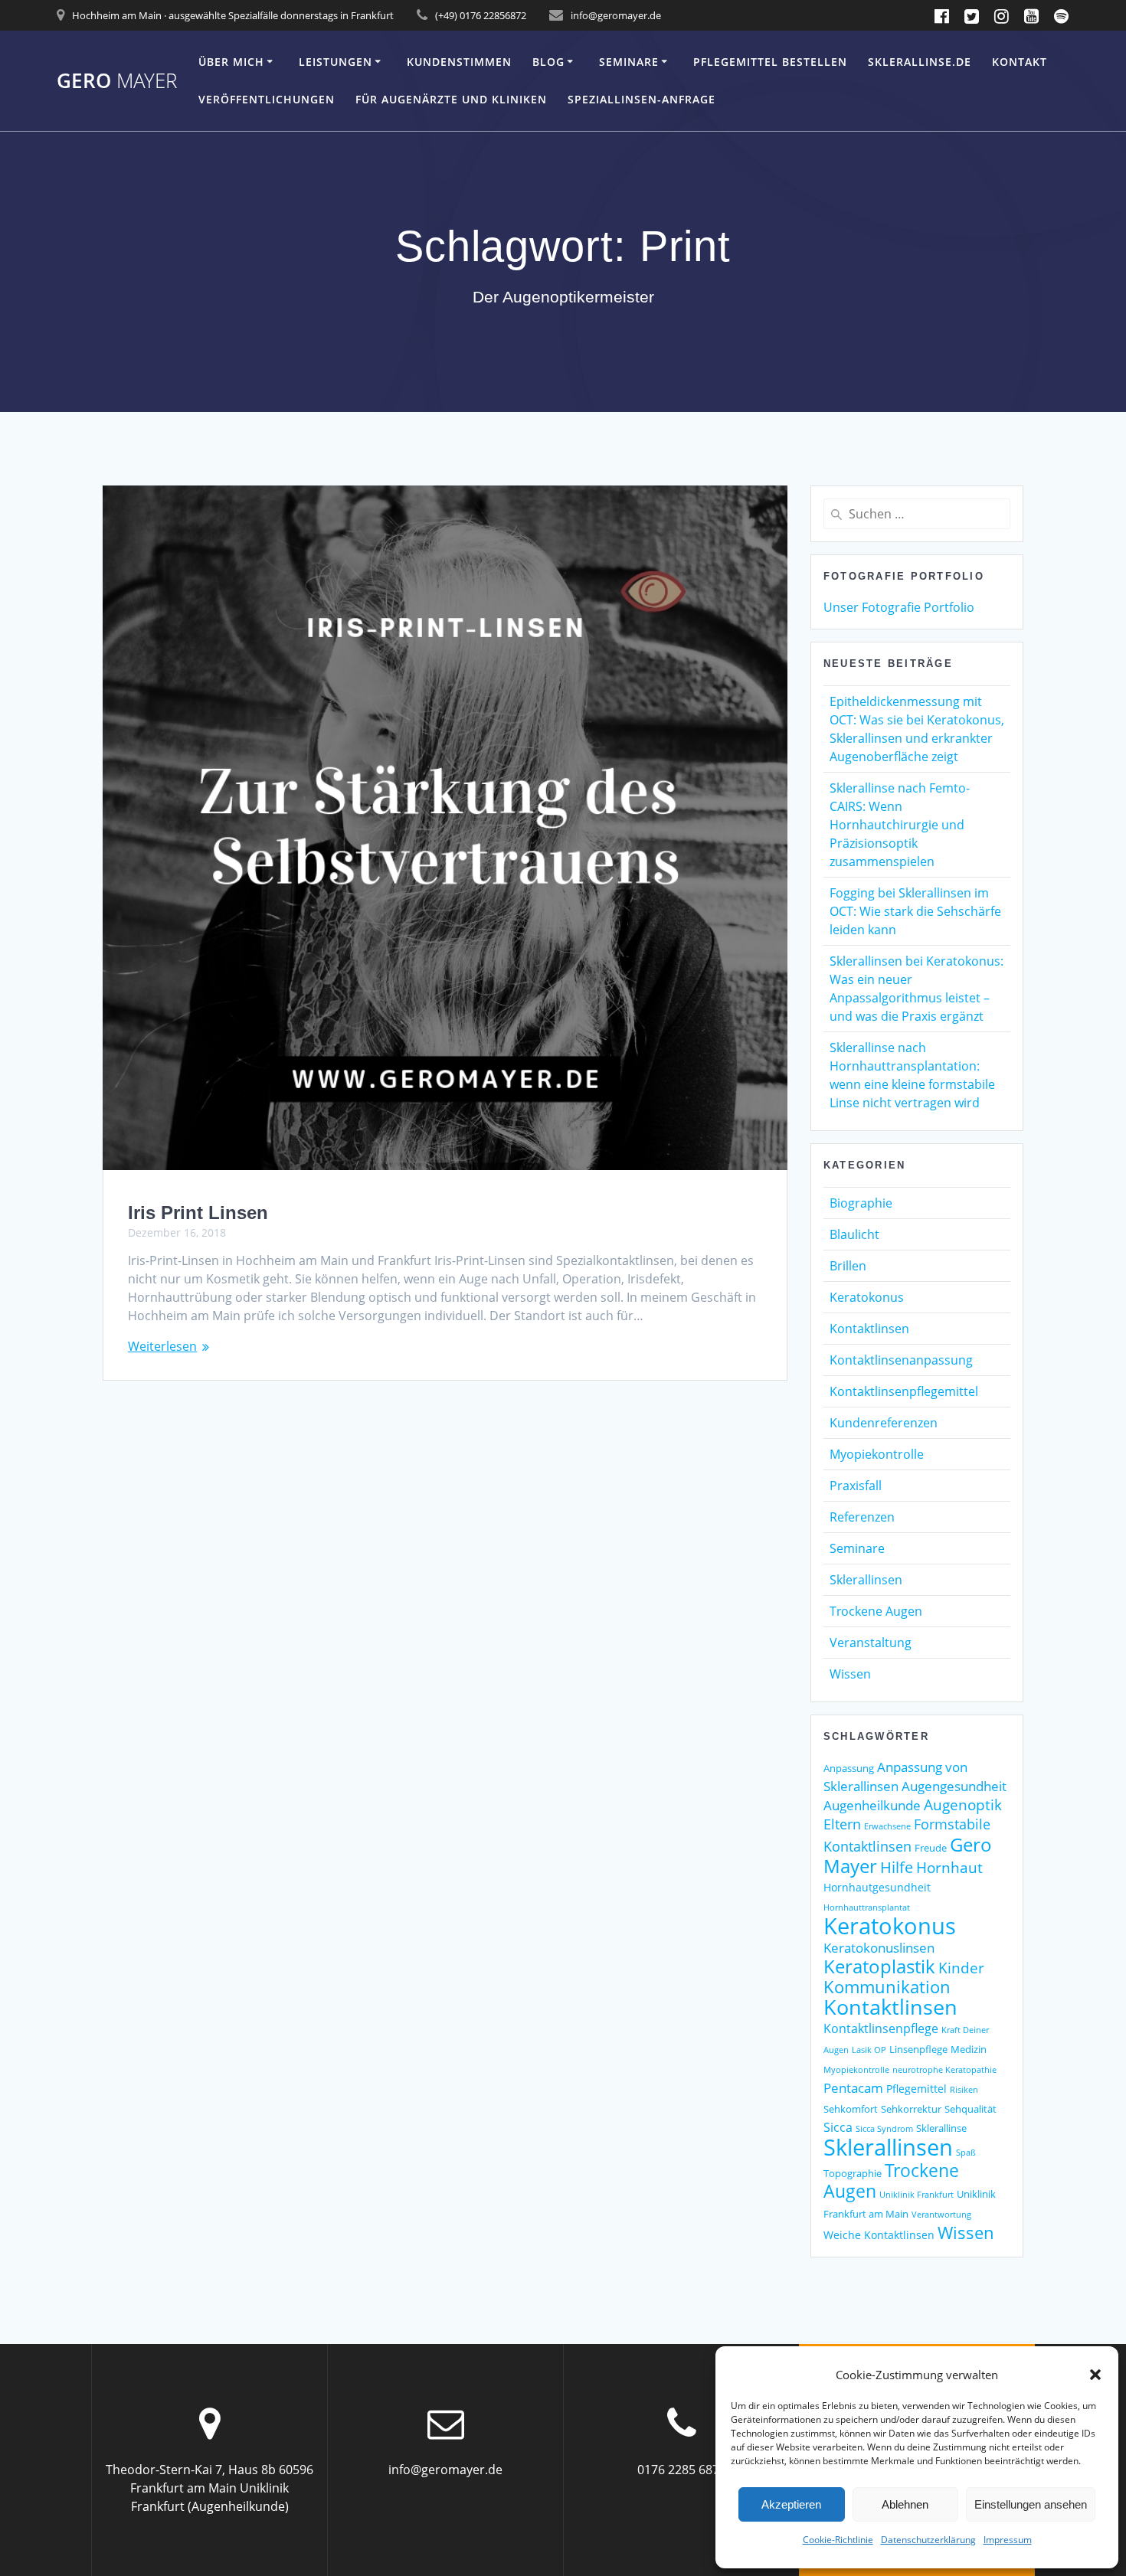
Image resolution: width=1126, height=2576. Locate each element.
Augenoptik (963, 1805)
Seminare (629, 62)
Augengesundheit (954, 1786)
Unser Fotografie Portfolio (899, 607)
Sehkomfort (851, 2109)
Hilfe (897, 1867)
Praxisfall (856, 1486)
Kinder (961, 1968)
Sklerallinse (941, 2128)
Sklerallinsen (866, 1580)
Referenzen (862, 1517)
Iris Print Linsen (198, 1213)
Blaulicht (854, 1234)
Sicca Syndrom (884, 2129)
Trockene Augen (876, 1611)
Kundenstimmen (459, 62)
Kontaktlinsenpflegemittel (904, 1391)
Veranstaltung (871, 1643)
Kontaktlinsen (869, 1329)
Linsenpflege (918, 2049)
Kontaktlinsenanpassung (901, 1360)
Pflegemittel (917, 2089)
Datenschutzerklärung (928, 2540)
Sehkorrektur (911, 2109)
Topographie (853, 2173)
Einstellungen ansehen (1031, 2504)
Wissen (850, 1674)
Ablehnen (905, 2504)
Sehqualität (971, 2109)
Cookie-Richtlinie (838, 2540)
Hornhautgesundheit (877, 1887)
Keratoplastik (879, 1966)
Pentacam (853, 2088)
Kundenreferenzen (884, 1423)
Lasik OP (869, 2050)
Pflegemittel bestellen (770, 62)
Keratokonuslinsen (879, 1948)
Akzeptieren (791, 2504)
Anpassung (849, 1768)
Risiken (964, 2090)
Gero (117, 81)
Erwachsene (887, 1826)
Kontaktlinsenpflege (881, 2028)
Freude (931, 1848)
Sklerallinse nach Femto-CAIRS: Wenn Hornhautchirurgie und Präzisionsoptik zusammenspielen (900, 825)
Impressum (1008, 2540)
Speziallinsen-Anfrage (642, 99)
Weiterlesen (162, 1346)
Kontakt (1020, 62)
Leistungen (336, 62)
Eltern (842, 1824)
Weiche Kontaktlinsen (879, 2235)
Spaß (966, 2153)
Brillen (848, 1266)
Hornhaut (949, 1867)
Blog (548, 62)
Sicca (838, 2127)
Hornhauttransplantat (867, 1907)
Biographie (861, 1203)
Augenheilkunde (872, 1805)
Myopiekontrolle (877, 1454)
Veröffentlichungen (267, 99)
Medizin (969, 2049)
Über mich (231, 62)
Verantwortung (941, 2215)
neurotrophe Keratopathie (944, 2070)
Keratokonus (867, 1297)
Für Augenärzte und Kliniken (451, 99)
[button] (1095, 2375)
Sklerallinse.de (920, 62)
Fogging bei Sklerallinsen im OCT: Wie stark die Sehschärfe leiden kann (915, 911)
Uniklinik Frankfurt (917, 2195)
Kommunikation (887, 1987)
